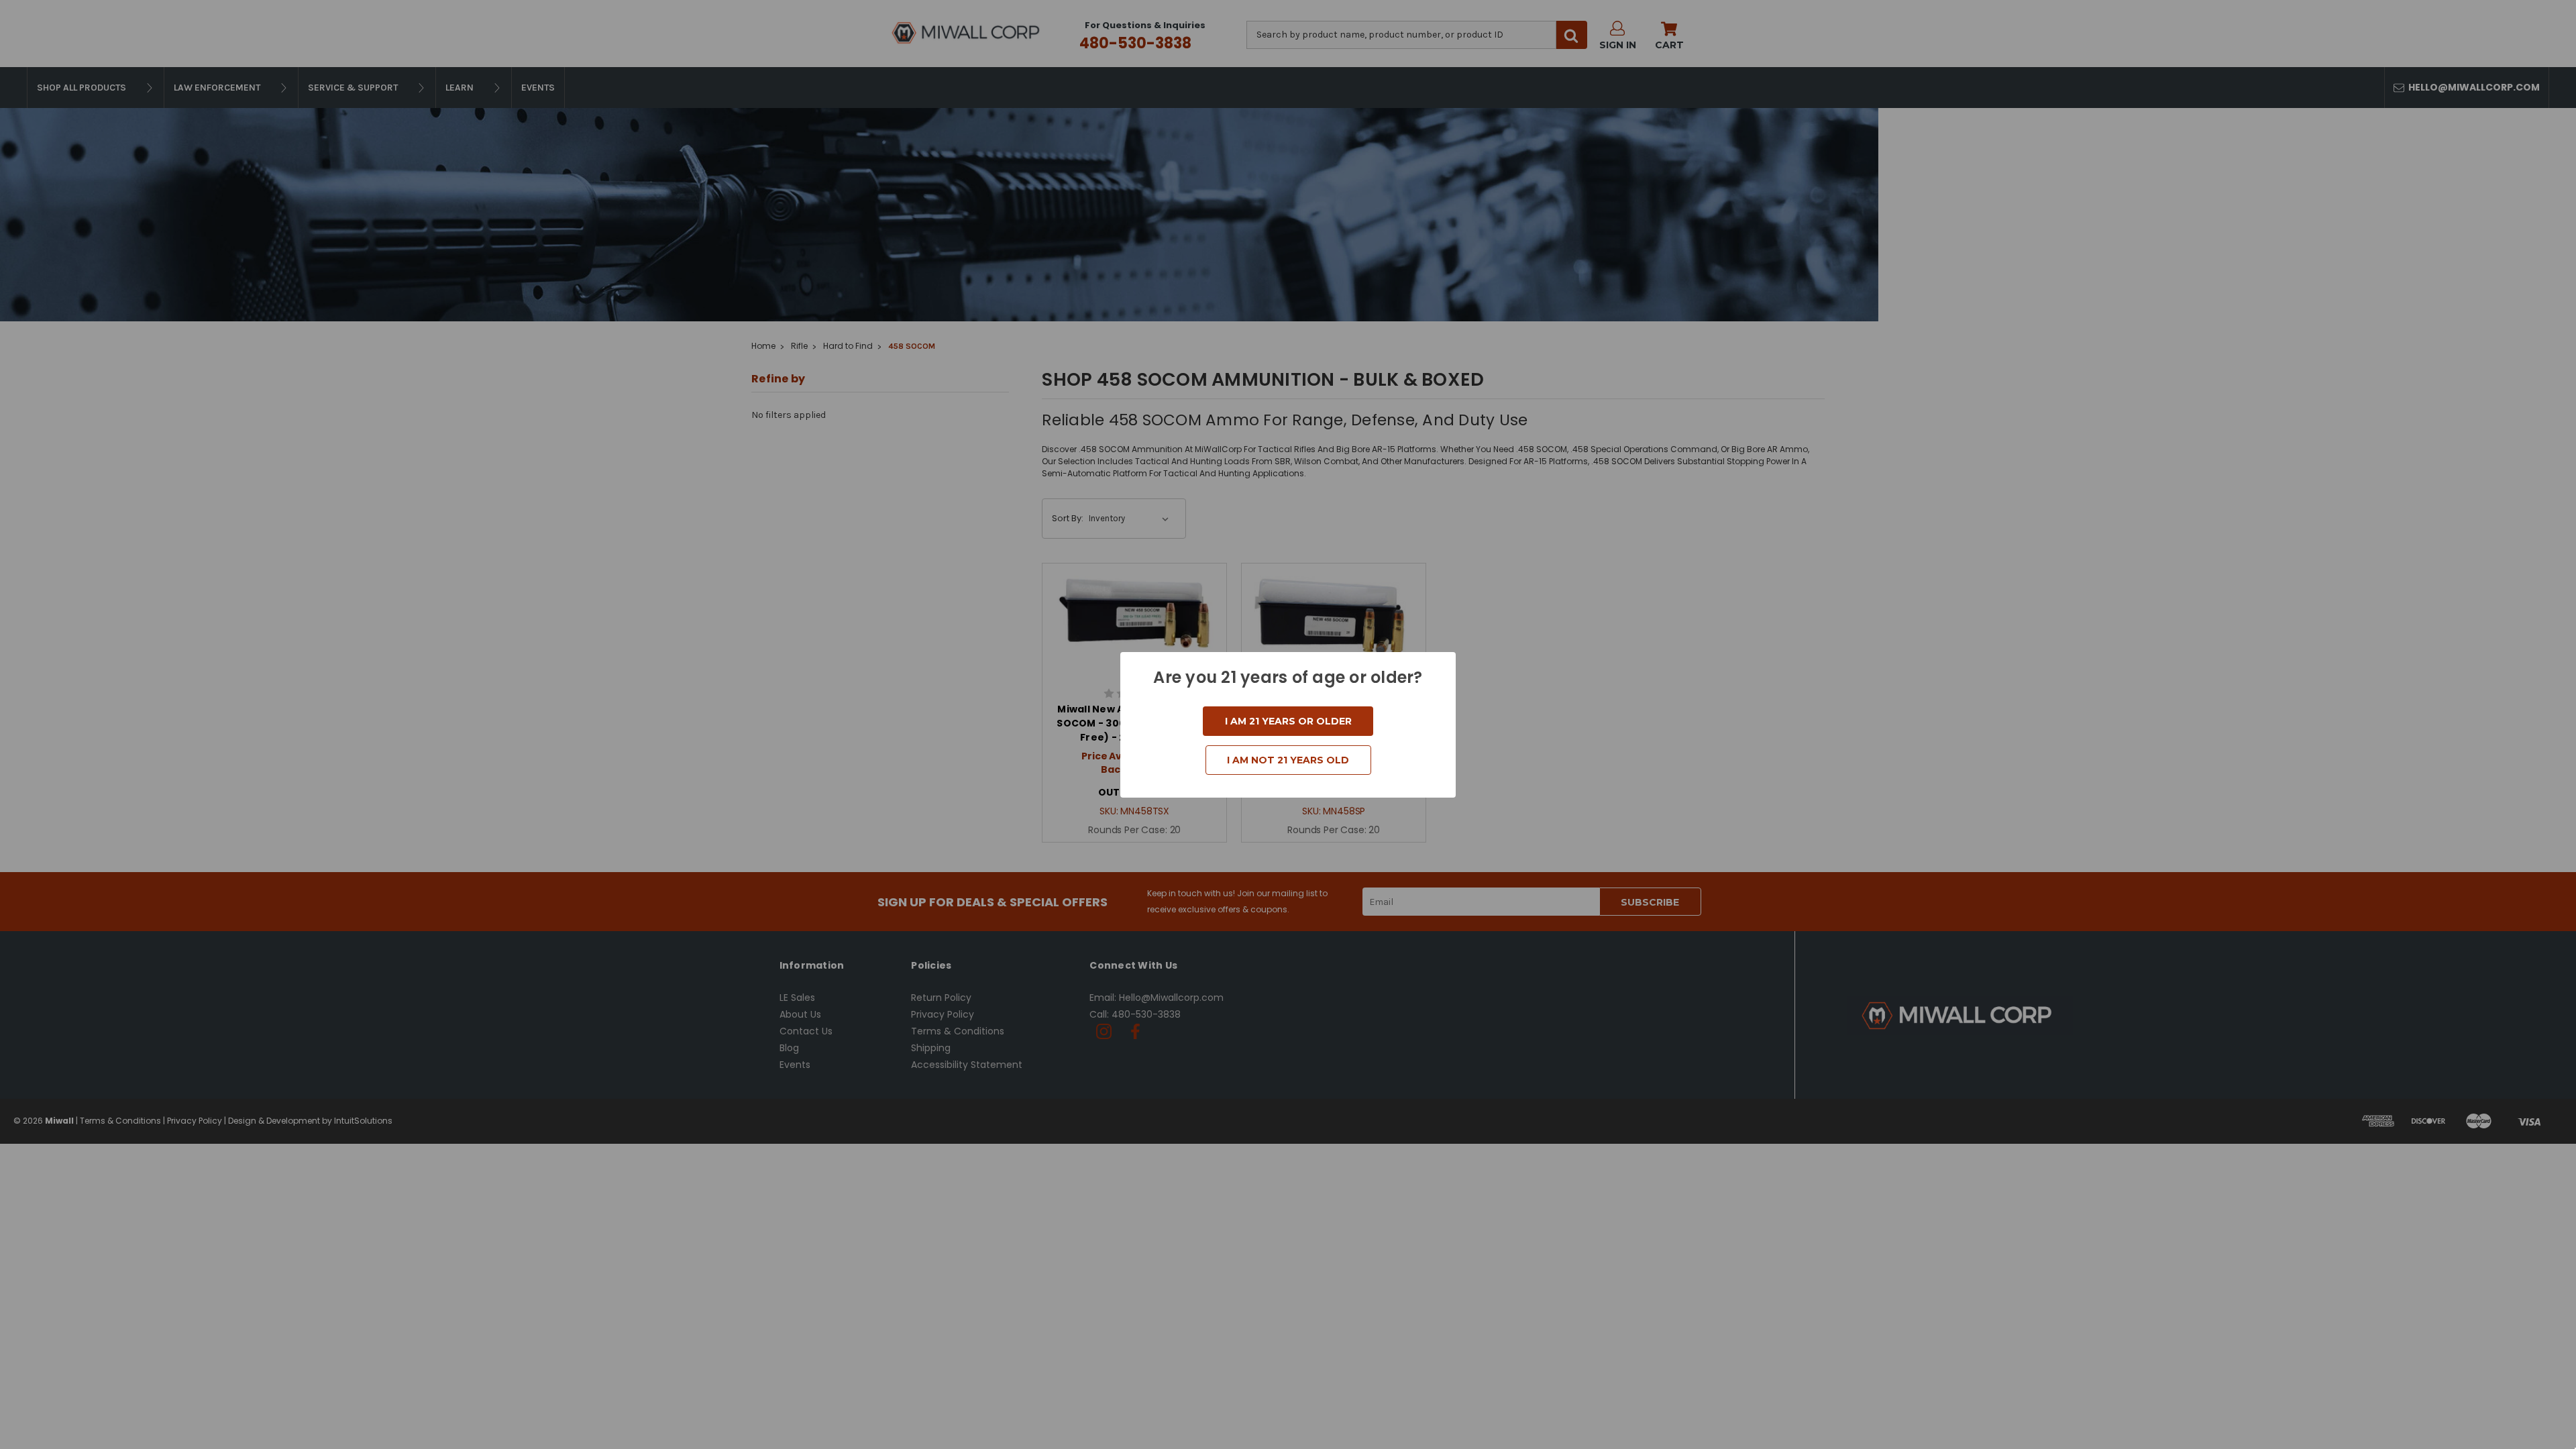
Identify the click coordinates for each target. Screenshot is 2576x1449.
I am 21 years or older (1288, 721)
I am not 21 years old (1288, 760)
